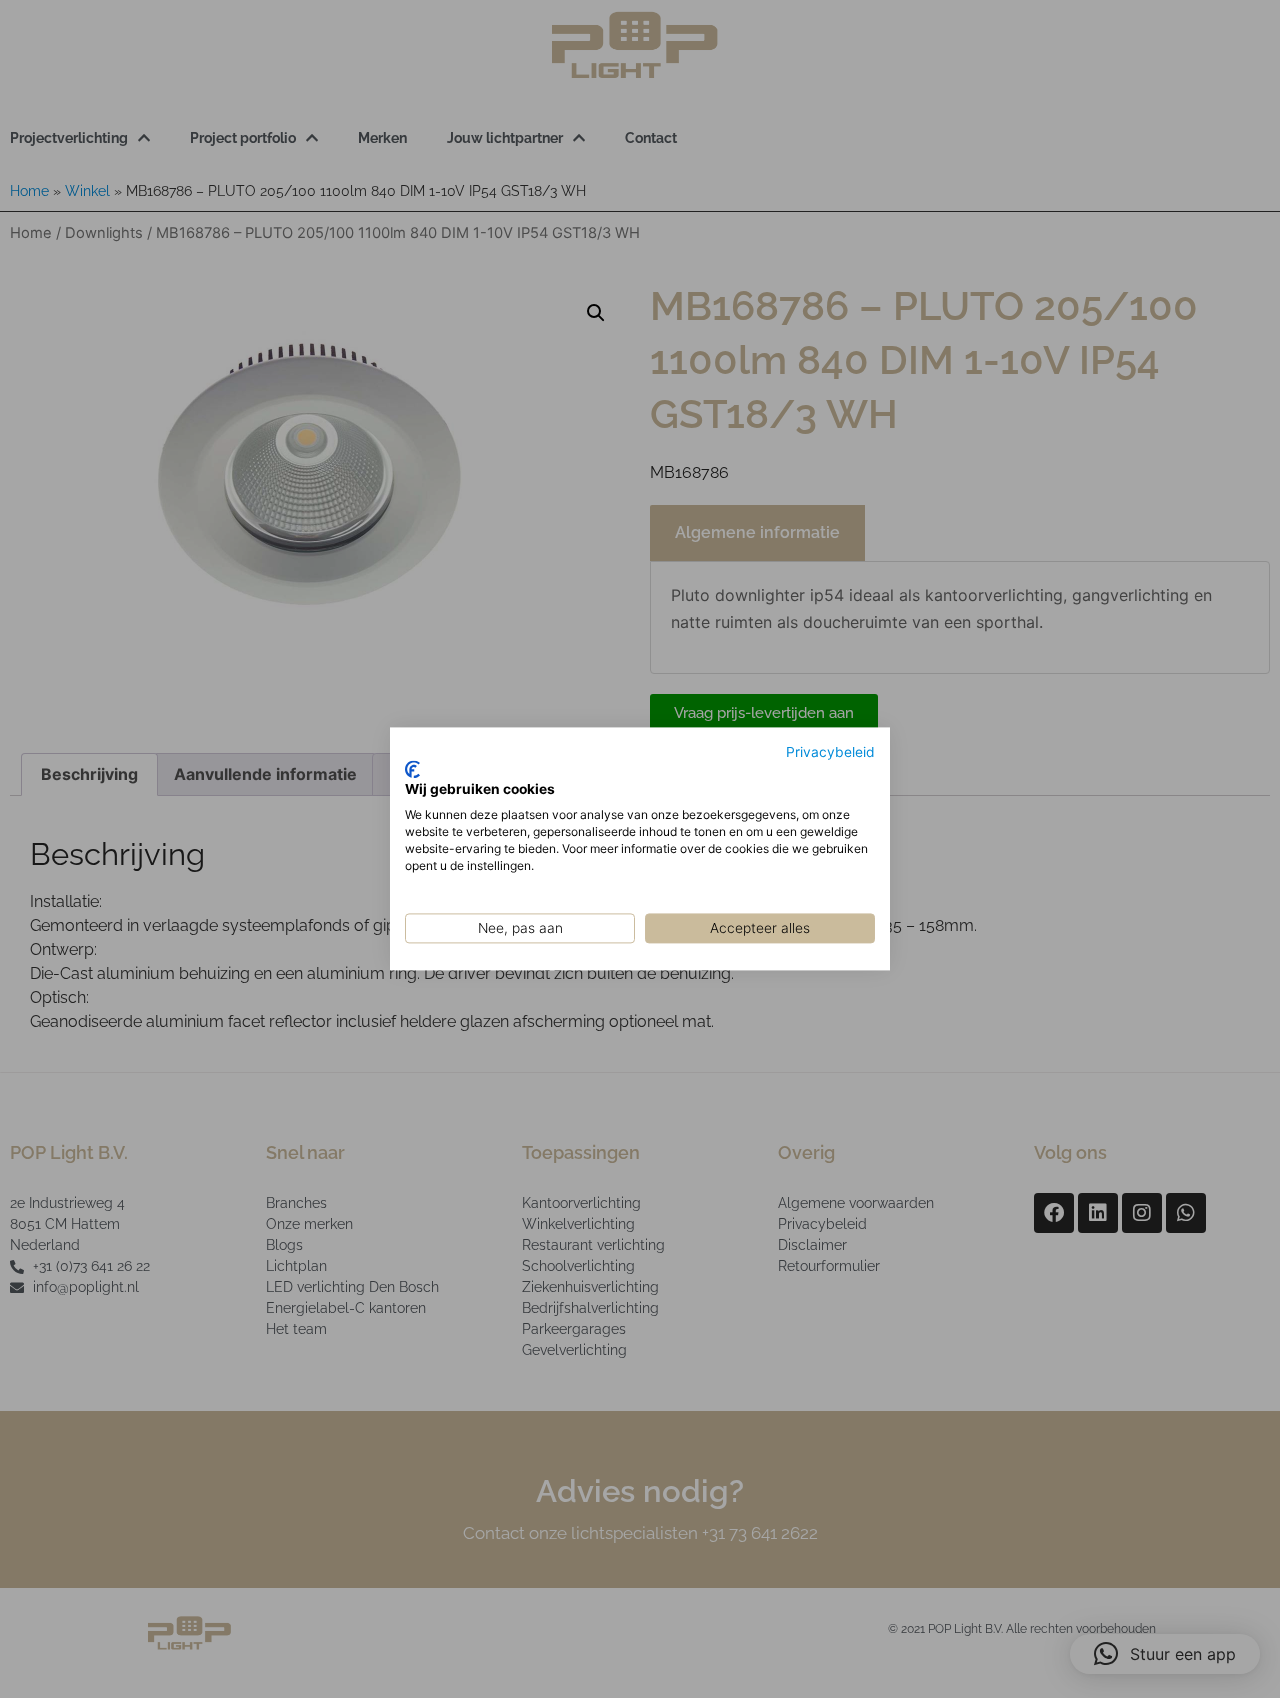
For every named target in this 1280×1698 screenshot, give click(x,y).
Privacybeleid (830, 752)
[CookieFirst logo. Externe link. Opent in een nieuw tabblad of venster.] (412, 769)
